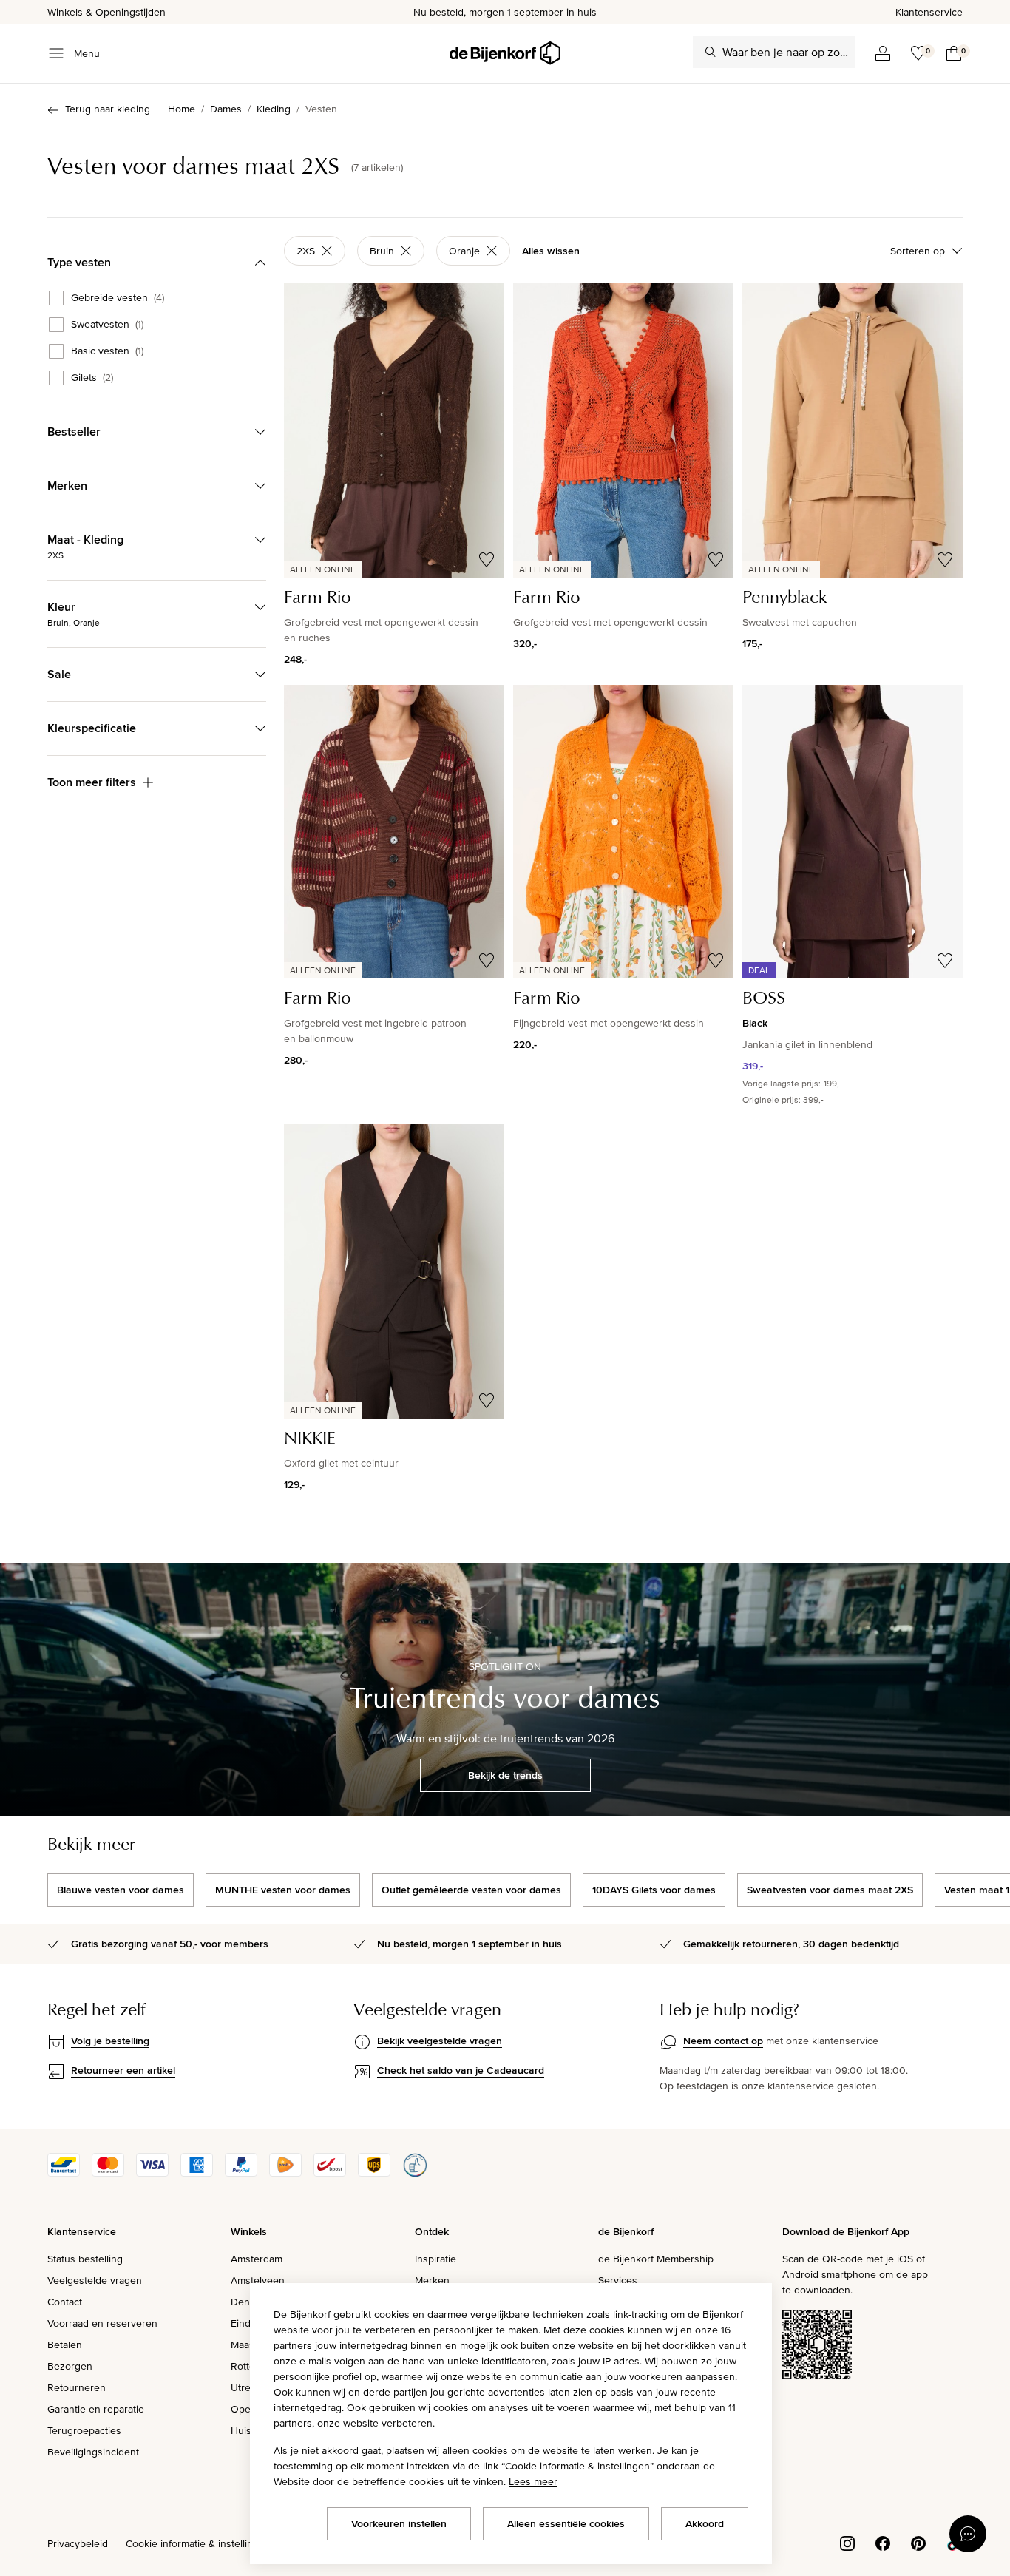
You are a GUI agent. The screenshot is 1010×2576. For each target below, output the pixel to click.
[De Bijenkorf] (505, 53)
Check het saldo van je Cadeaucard (461, 2070)
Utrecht (248, 2387)
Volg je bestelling (110, 2041)
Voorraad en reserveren (102, 2323)
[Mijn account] (883, 53)
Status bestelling (85, 2259)
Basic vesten (107, 351)
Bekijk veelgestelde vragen (440, 2041)
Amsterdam (257, 2259)
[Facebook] (883, 2542)
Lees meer (533, 2481)
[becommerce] (415, 2173)
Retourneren (77, 2387)
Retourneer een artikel (123, 2070)
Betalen (65, 2345)
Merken (432, 2280)
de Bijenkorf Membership (656, 2259)
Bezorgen (70, 2366)
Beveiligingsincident (93, 2452)
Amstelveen (258, 2280)
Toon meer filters (92, 782)
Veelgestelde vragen (95, 2280)
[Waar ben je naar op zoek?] (711, 52)
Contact (65, 2302)
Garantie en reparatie (96, 2409)
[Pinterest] (918, 2542)
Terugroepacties (84, 2430)
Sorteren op (918, 251)
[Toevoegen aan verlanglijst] (487, 560)
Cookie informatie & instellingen (198, 2543)
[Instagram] (847, 2542)
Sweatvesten (107, 325)
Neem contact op (723, 2041)
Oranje (464, 251)
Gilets (92, 378)
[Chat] (968, 2534)
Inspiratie (435, 2259)
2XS (306, 251)
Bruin (382, 251)
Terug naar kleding (108, 109)
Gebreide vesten (118, 298)
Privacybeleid (78, 2543)
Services (618, 2280)
